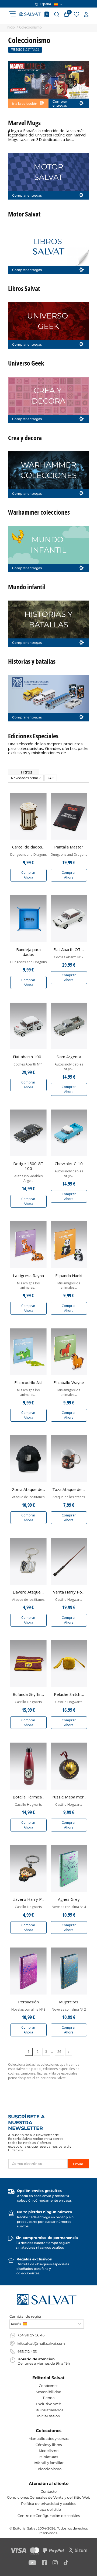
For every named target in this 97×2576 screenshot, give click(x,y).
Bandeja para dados (28, 952)
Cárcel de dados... (28, 847)
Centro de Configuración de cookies (49, 2516)
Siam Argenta (69, 1057)
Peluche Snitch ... (69, 1694)
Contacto (49, 2491)
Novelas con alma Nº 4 (69, 1907)
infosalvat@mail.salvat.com (41, 2343)
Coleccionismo (48, 2469)
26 (59, 2052)
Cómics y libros (49, 2445)
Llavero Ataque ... (28, 1592)
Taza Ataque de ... (69, 1489)
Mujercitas (69, 2002)
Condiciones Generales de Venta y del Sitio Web (49, 2497)
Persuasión (28, 2002)
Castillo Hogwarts (69, 1600)
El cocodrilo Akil (28, 1382)
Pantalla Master (69, 847)
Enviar (78, 2164)
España (45, 4)
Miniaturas (49, 2457)
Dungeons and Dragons (28, 855)
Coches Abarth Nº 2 (69, 957)
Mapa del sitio (49, 2509)
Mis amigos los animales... (28, 1286)
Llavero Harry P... (28, 1899)
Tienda (49, 2398)
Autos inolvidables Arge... (69, 1067)
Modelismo (49, 2451)
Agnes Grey (69, 1899)
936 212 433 (27, 2351)
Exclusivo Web (48, 2404)
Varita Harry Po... (69, 1592)
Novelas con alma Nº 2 (69, 2010)
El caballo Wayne (69, 1382)
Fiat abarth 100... (28, 1057)
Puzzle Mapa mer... (69, 1797)
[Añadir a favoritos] (43, 800)
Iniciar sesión (49, 2416)
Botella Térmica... (28, 1797)
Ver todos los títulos (25, 50)
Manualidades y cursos (48, 2438)
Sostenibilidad (49, 2392)
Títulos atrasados (48, 2410)
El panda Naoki (69, 1276)
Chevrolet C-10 (69, 1164)
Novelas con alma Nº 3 (28, 2010)
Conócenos (48, 2386)
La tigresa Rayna (28, 1276)
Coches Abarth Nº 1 (28, 1064)
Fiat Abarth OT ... (69, 949)
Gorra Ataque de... (28, 1489)
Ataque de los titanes (28, 1497)
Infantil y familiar (49, 2463)
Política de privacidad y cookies (48, 2503)
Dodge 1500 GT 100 (28, 1166)
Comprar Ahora (28, 875)
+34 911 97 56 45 (31, 2335)
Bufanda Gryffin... (28, 1694)
